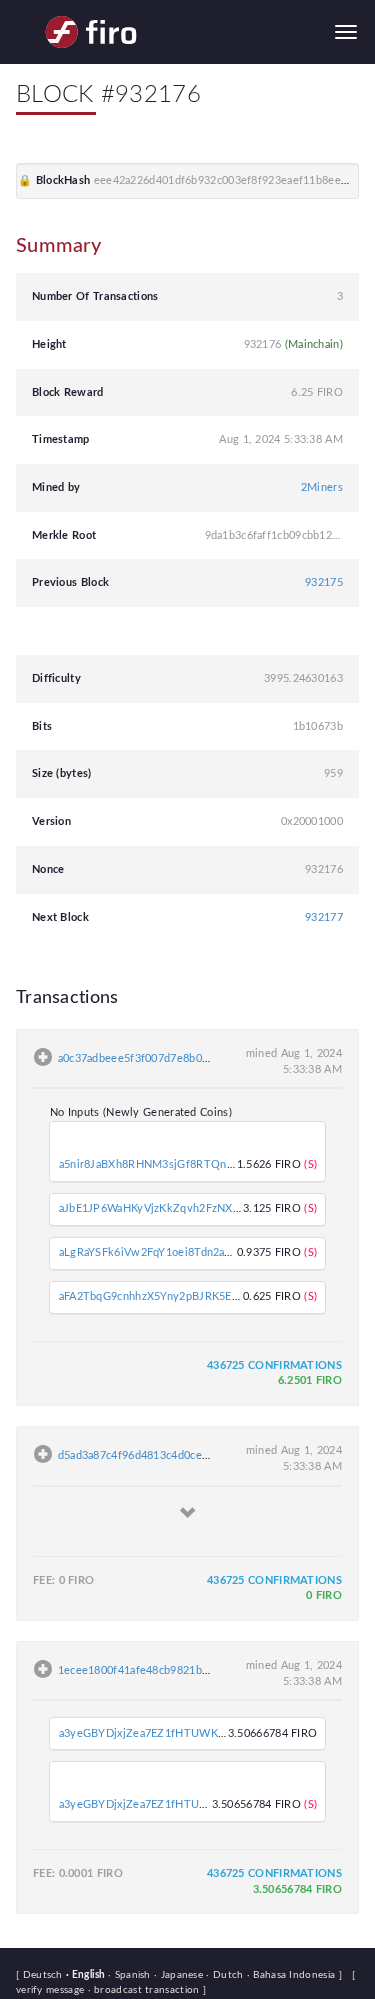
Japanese (180, 1975)
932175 (324, 582)
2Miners (322, 487)
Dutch (226, 1975)
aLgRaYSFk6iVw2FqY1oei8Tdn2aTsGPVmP (166, 1252)
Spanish (131, 1975)
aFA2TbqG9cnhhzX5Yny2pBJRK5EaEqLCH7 (168, 1296)
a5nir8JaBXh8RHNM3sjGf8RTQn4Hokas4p (168, 1164)
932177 (324, 917)
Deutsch (44, 1975)
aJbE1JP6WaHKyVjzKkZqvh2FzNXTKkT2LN (170, 1208)
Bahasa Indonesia (293, 1975)
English (87, 1975)
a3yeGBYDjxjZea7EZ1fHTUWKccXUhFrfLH (169, 1733)
